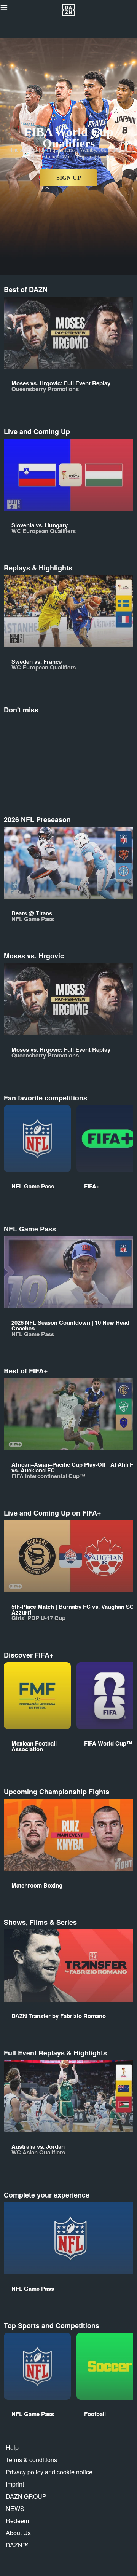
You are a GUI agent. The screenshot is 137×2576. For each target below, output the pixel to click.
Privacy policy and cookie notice (49, 2472)
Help (12, 2447)
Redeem (17, 2521)
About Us (18, 2533)
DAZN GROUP (26, 2496)
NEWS (15, 2508)
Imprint (15, 2484)
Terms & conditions (31, 2460)
